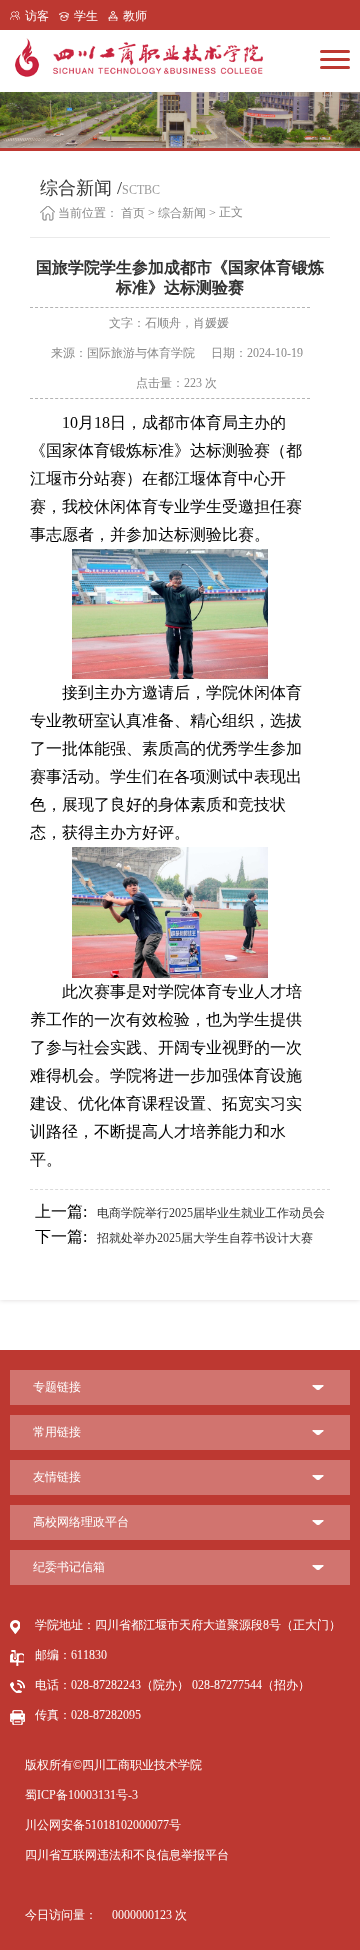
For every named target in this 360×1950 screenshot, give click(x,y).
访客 (37, 16)
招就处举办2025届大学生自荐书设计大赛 (174, 1236)
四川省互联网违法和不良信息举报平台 (127, 1855)
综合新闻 (182, 213)
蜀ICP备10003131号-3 (81, 1795)
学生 (86, 16)
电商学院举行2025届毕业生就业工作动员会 (180, 1211)
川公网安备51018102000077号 (103, 1825)
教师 (135, 16)
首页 (133, 213)
